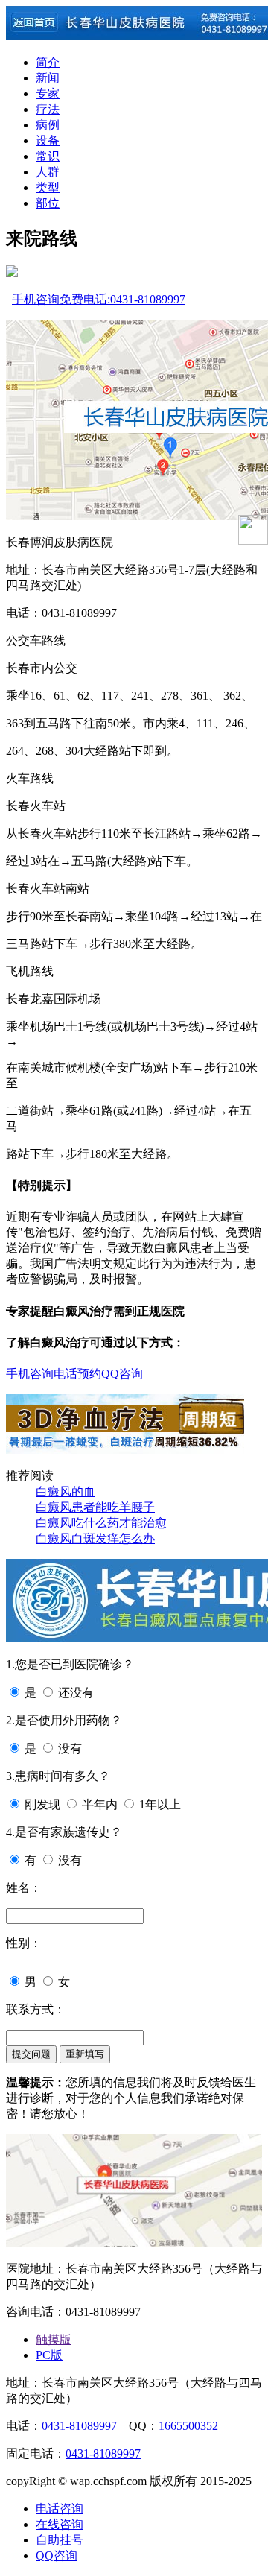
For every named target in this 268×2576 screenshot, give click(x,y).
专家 (48, 94)
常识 (48, 156)
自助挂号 (60, 2540)
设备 (48, 140)
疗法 (48, 109)
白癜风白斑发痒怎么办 (95, 1538)
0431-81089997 (79, 2426)
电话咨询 (60, 2509)
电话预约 (77, 1374)
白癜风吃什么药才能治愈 (101, 1523)
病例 (48, 125)
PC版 (49, 2355)
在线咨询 (60, 2524)
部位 (48, 203)
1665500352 (188, 2426)
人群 (48, 172)
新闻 (48, 78)
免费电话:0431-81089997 (122, 299)
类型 (48, 187)
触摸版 (54, 2339)
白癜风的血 (66, 1491)
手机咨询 (36, 299)
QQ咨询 (122, 1374)
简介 (48, 62)
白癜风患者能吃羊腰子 (95, 1507)
